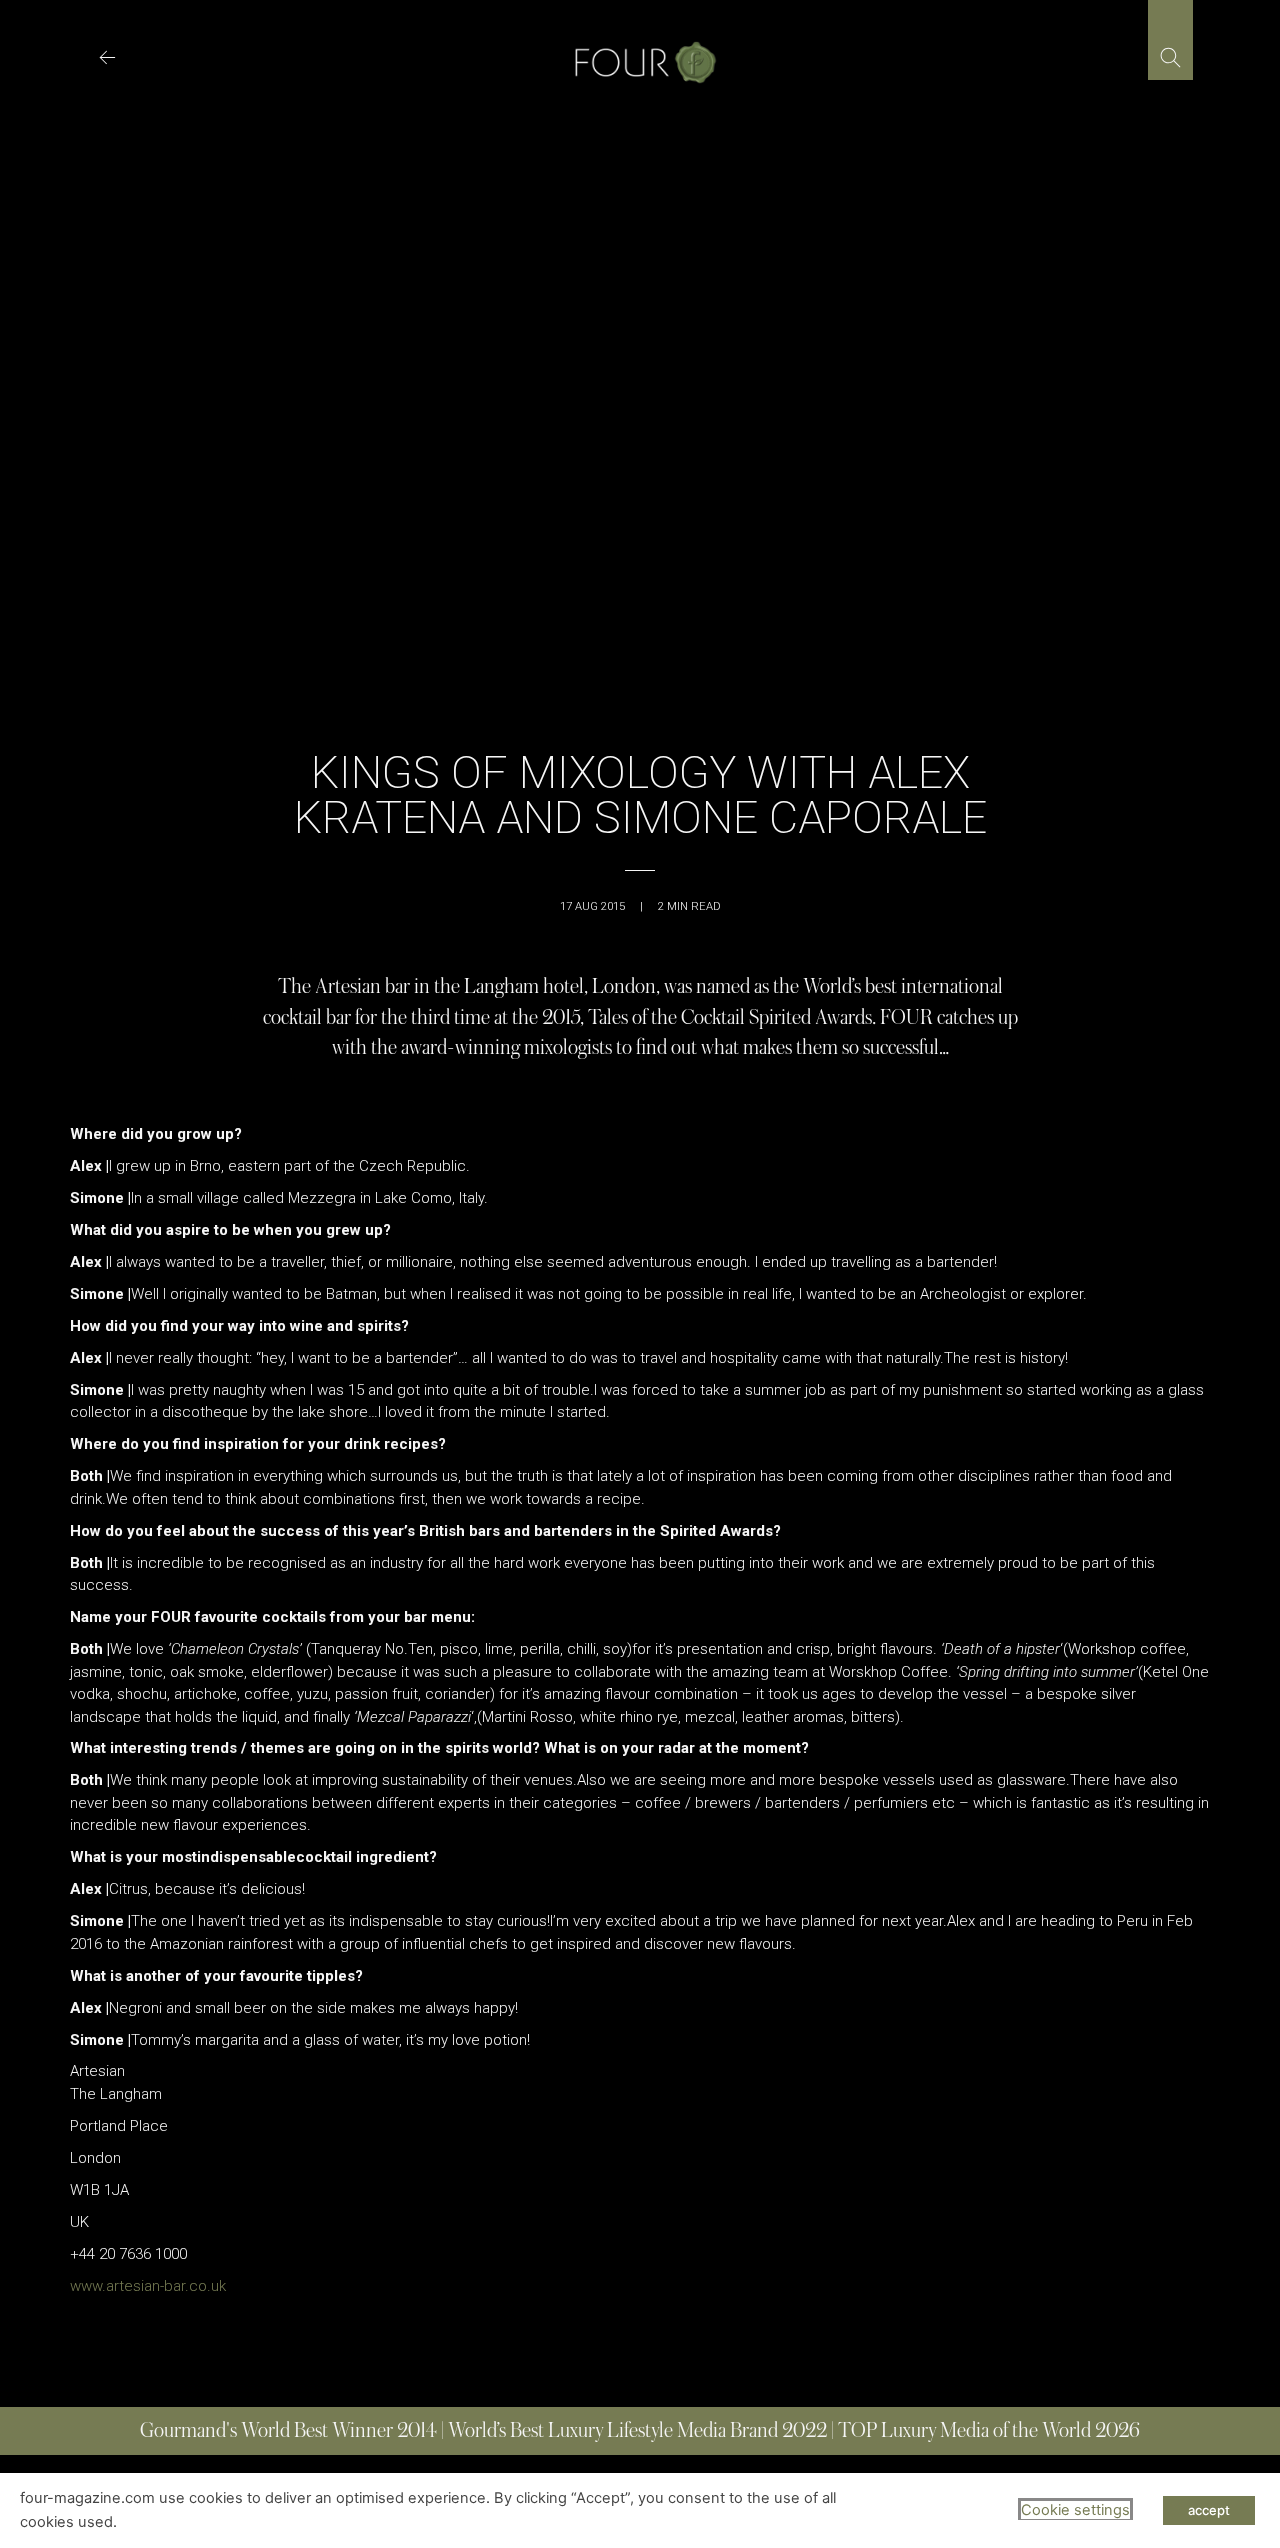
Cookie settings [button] (1075, 2510)
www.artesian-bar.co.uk (148, 2286)
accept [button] (1209, 2510)
